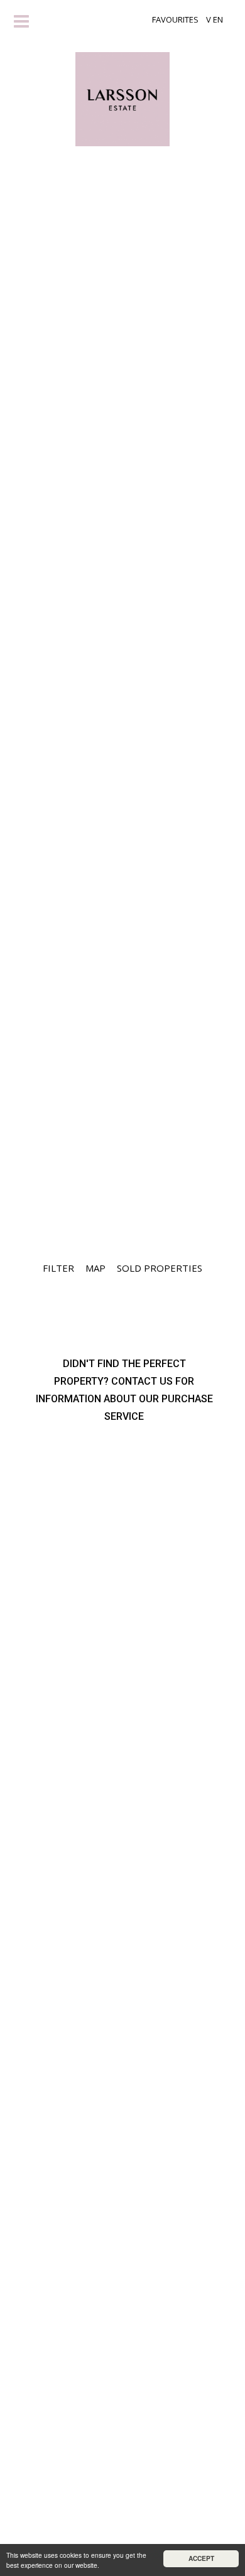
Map (95, 1268)
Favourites (175, 19)
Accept (201, 2558)
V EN (215, 19)
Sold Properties (160, 1268)
